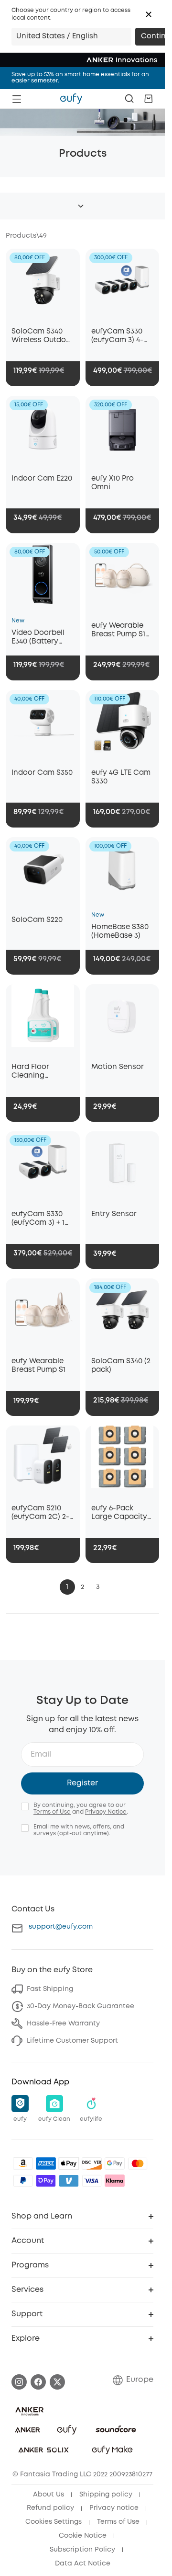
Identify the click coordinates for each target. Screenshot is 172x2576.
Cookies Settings (54, 2522)
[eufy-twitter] (57, 2382)
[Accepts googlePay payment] (115, 2163)
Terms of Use (52, 1812)
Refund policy (50, 2508)
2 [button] (82, 1587)
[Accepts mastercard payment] (138, 2163)
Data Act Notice (83, 2564)
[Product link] (43, 285)
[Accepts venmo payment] (69, 2181)
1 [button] (67, 1587)
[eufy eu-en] (71, 99)
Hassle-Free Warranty (63, 2024)
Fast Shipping (50, 1989)
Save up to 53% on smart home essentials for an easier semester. (80, 78)
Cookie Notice (83, 2536)
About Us (48, 2495)
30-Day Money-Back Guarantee (81, 2006)
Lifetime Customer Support (72, 2041)
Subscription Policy (82, 2550)
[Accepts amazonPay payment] (23, 2163)
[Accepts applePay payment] (69, 2163)
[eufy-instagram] (19, 2382)
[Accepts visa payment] (92, 2181)
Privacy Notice (106, 1812)
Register (82, 1783)
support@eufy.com (61, 1927)
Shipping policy (106, 2495)
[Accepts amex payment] (46, 2163)
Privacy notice (114, 2508)
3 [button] (98, 1587)
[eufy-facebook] (38, 2382)
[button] (149, 14)
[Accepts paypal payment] (23, 2181)
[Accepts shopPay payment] (46, 2181)
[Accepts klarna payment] (115, 2181)
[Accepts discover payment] (92, 2163)
